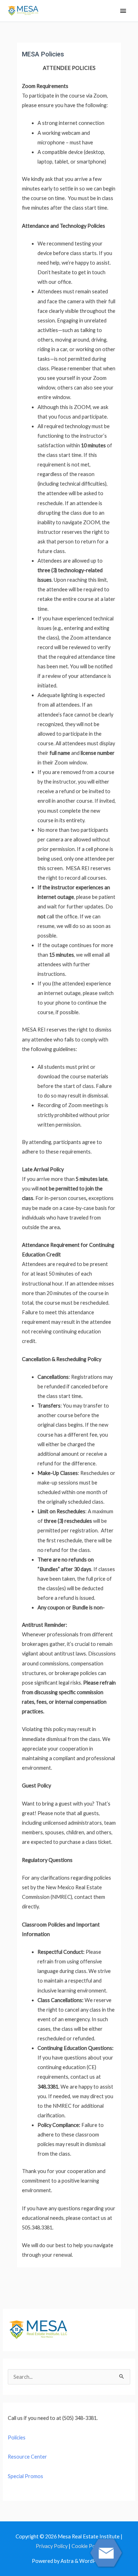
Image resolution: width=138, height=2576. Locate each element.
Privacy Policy (52, 2546)
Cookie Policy (87, 2546)
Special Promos (25, 2476)
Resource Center (27, 2457)
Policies (17, 2437)
